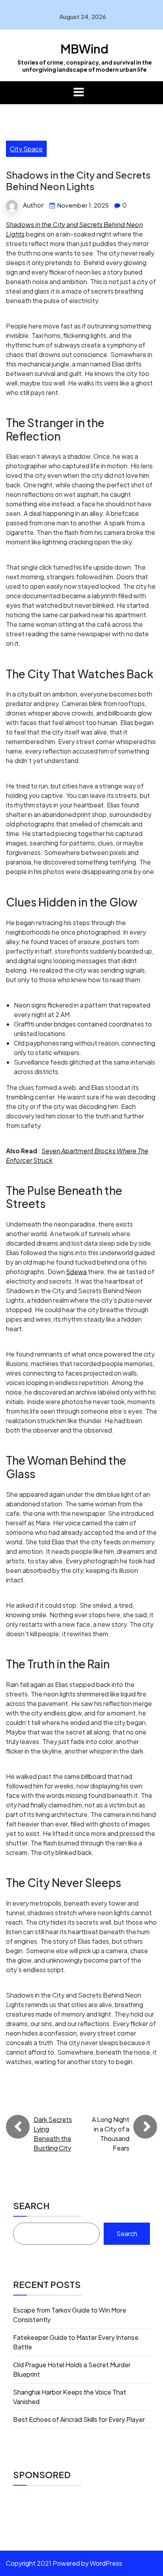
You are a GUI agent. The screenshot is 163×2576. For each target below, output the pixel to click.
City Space (26, 149)
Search (31, 2206)
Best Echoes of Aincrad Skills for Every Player (79, 2419)
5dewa (76, 1272)
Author (33, 205)
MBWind (84, 49)
